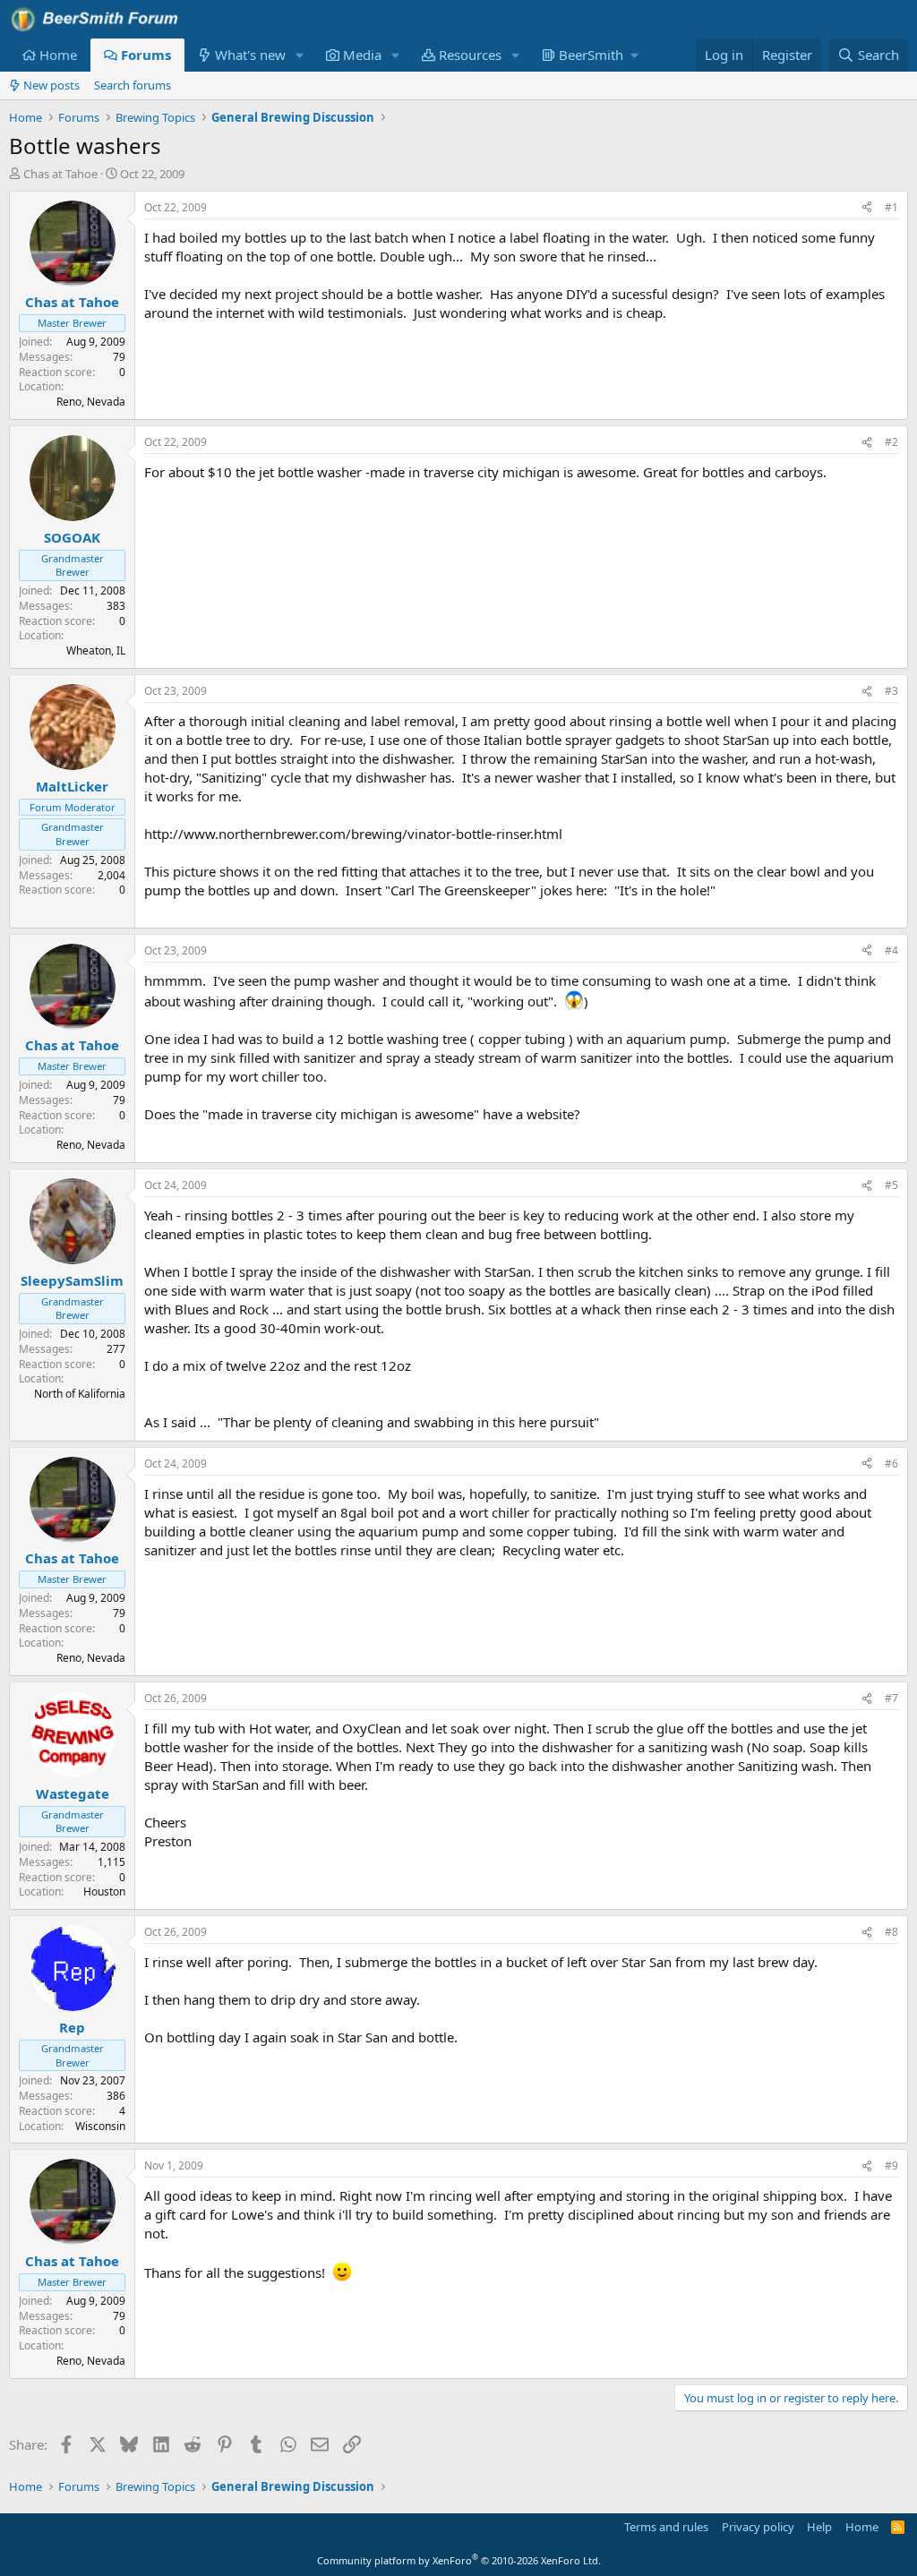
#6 (891, 1463)
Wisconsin (100, 2126)
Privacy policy (758, 2527)
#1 (891, 207)
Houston (104, 1891)
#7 (891, 1698)
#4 (891, 950)
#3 (891, 691)
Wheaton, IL (96, 650)
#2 (891, 442)
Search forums (133, 85)
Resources (470, 55)
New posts (51, 85)
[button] (300, 55)
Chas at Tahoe (60, 174)
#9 (891, 2165)
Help (819, 2527)
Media (362, 55)
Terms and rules (666, 2527)
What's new (250, 55)
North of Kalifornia (80, 1394)
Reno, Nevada (91, 402)
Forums (146, 55)
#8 (891, 1932)
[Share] (867, 208)
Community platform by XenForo (459, 2560)
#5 (891, 1185)
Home (58, 55)
